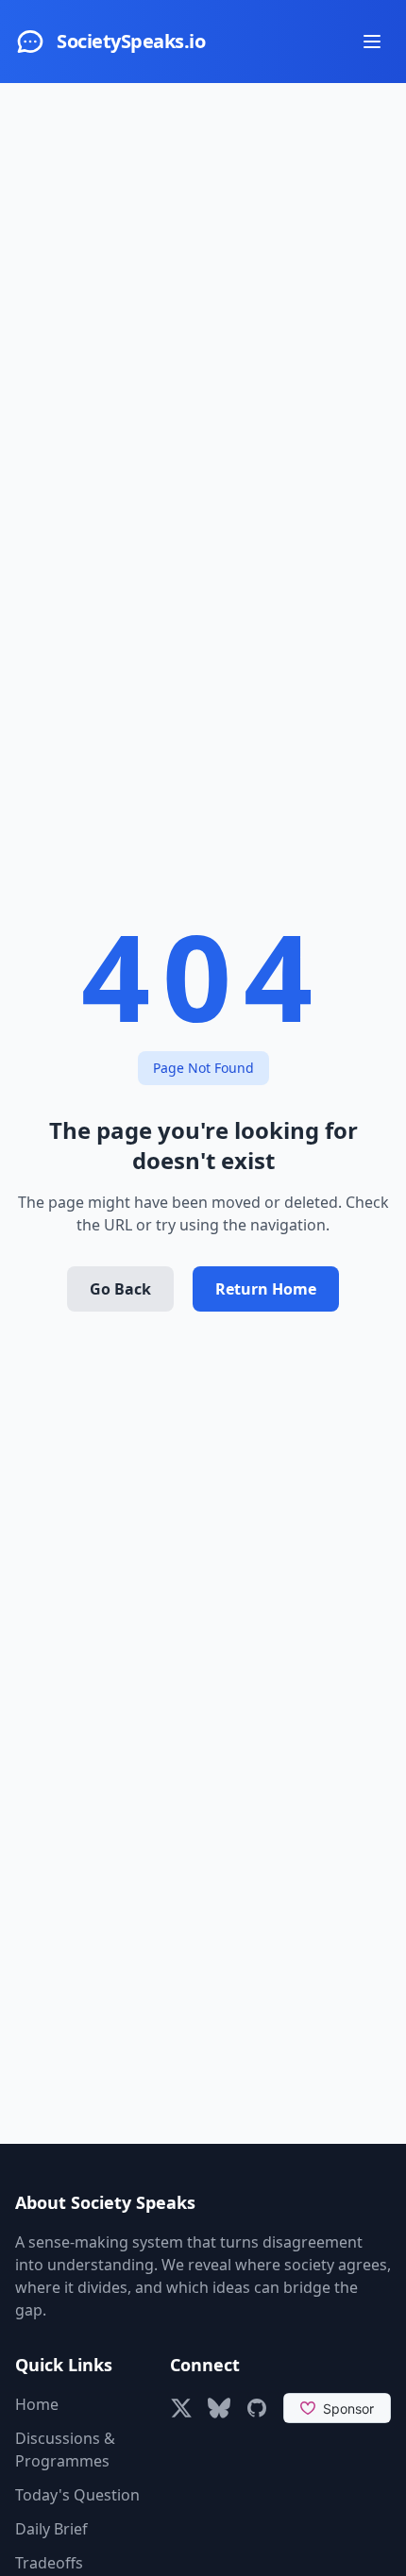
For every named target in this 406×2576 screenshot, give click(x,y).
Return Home (266, 1289)
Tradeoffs (49, 2563)
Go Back (120, 1289)
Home (37, 2404)
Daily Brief (51, 2529)
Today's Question (77, 2495)
